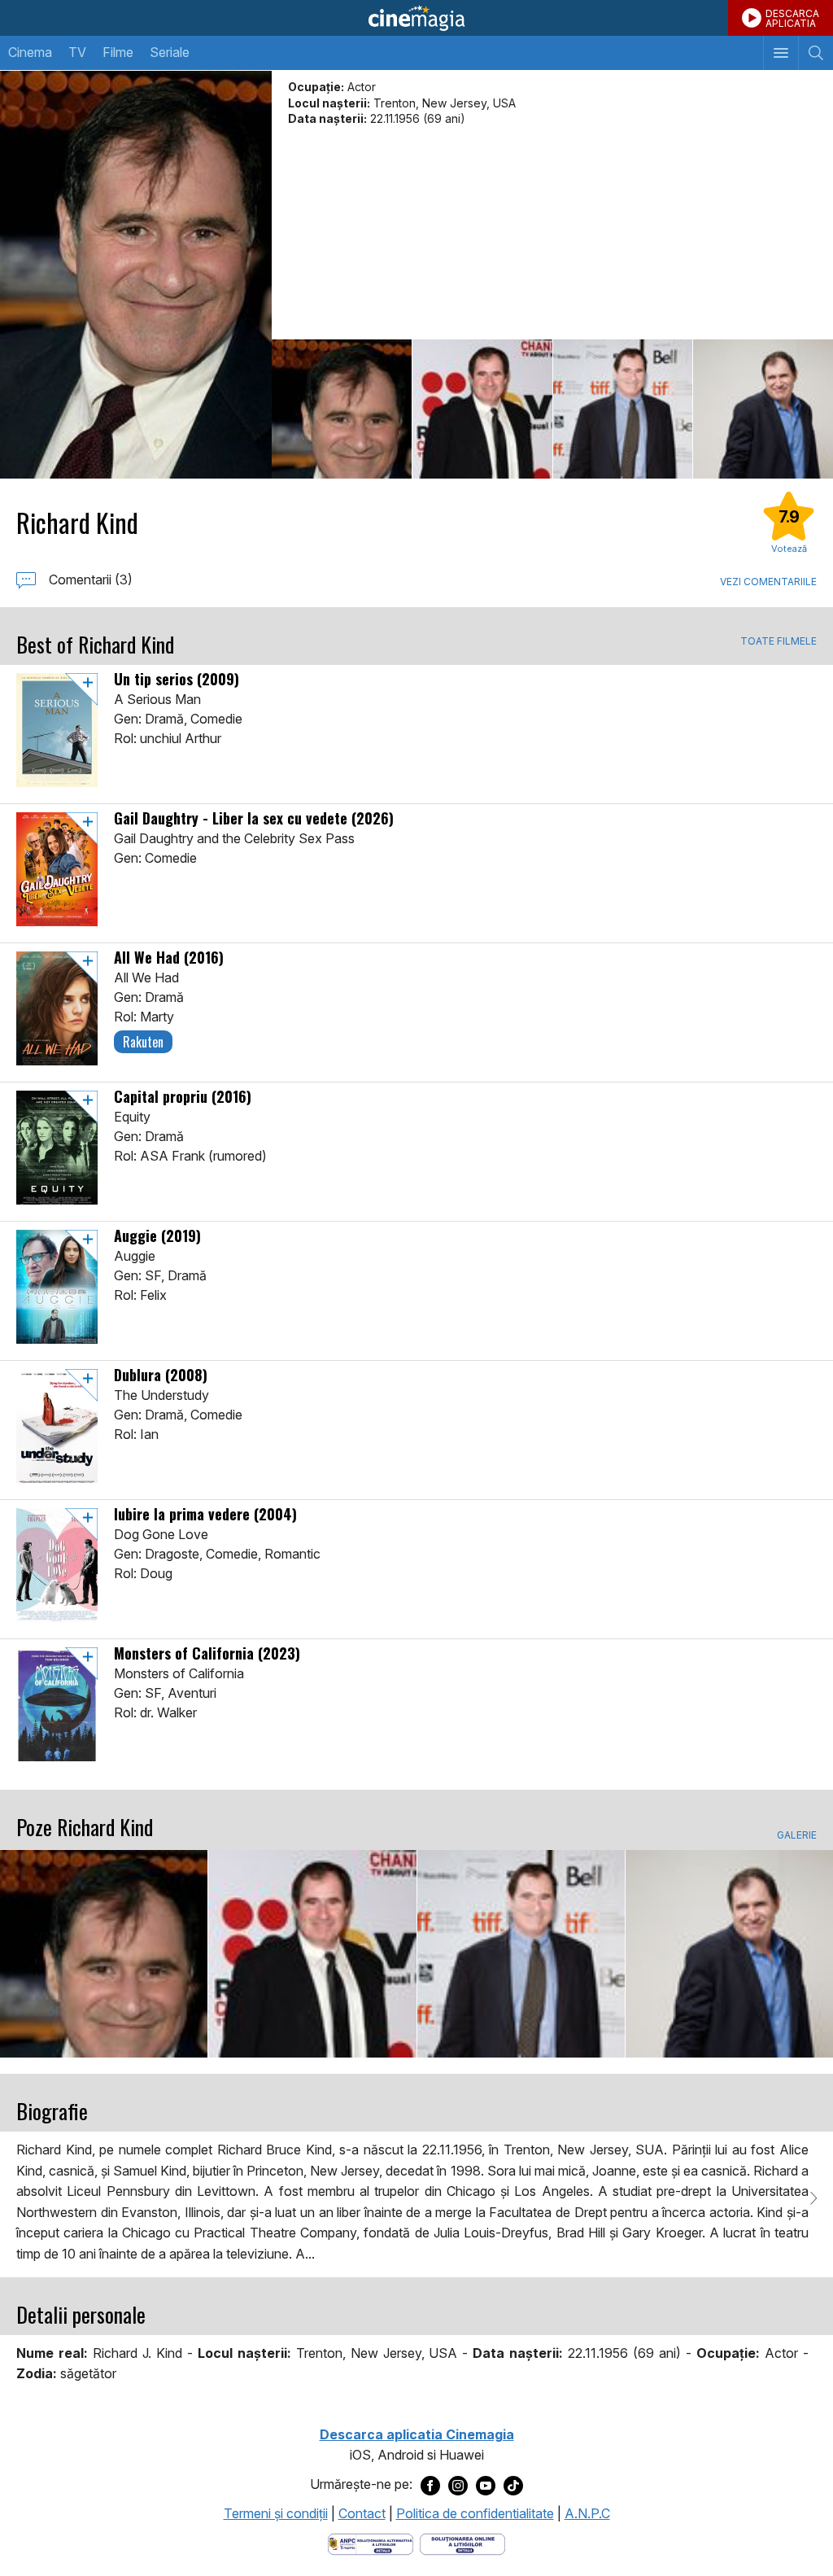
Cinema (30, 52)
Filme (118, 52)
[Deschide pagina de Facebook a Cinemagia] (430, 2485)
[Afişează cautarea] (816, 53)
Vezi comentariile (768, 582)
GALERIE (797, 1835)
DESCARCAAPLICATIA (792, 18)
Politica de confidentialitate (475, 2513)
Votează (789, 549)
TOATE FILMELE (778, 641)
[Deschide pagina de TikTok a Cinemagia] (513, 2485)
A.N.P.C (587, 2513)
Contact (362, 2513)
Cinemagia (416, 18)
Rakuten (143, 1042)
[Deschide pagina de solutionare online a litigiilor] (462, 2543)
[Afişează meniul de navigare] (781, 53)
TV (77, 52)
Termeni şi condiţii (276, 2513)
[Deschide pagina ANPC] (371, 2543)
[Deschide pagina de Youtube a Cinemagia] (486, 2485)
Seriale (170, 52)
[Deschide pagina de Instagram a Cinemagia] (458, 2485)
